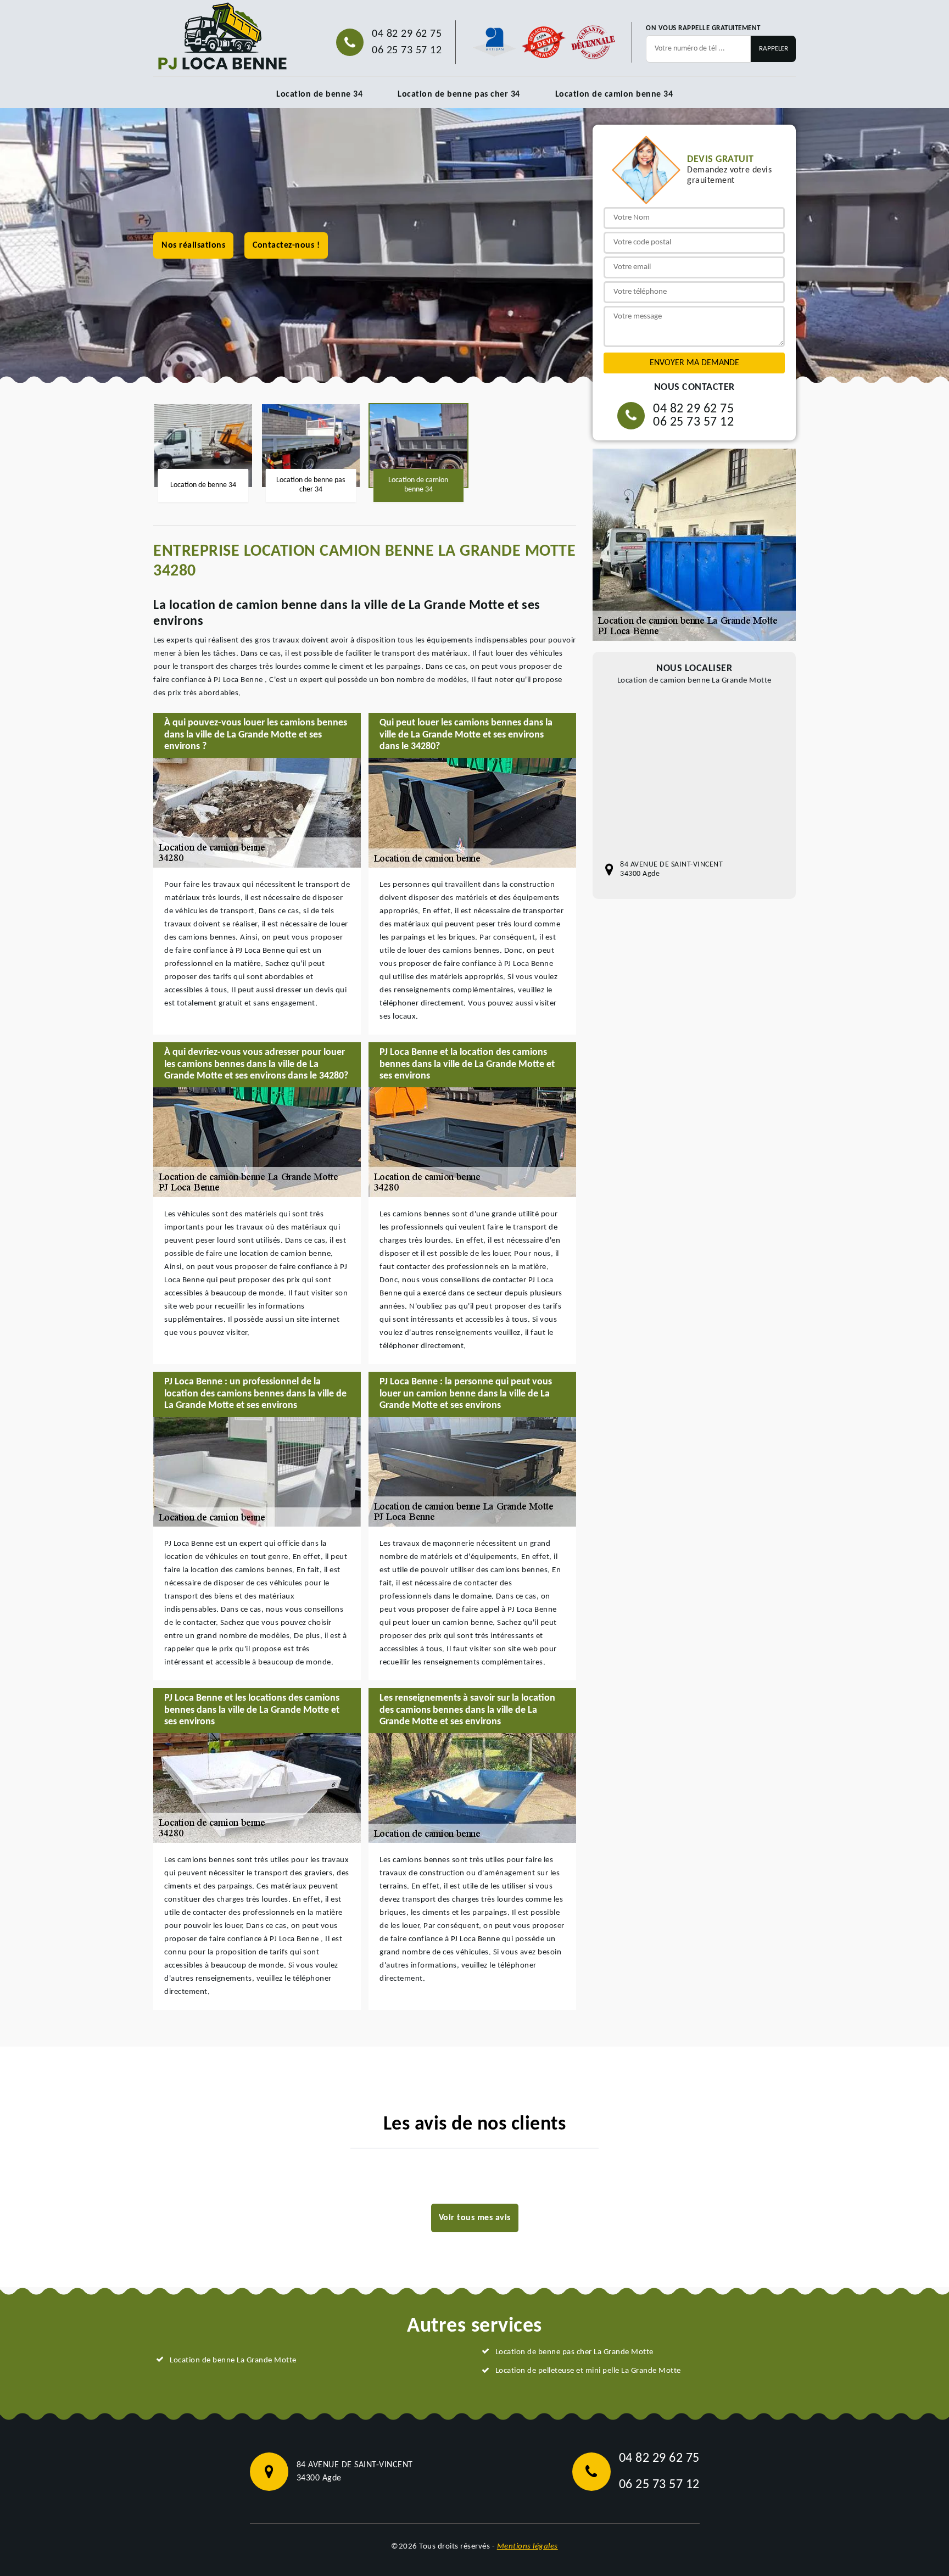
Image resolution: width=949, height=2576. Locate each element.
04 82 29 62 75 (407, 34)
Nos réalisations (193, 245)
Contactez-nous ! (286, 245)
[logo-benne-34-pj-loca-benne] (222, 37)
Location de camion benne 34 (614, 94)
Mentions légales (527, 2547)
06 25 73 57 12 (407, 51)
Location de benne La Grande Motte (233, 2360)
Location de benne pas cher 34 (459, 94)
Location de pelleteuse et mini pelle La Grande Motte (588, 2371)
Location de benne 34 (319, 94)
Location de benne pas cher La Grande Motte (574, 2352)
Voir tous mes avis (475, 2218)
